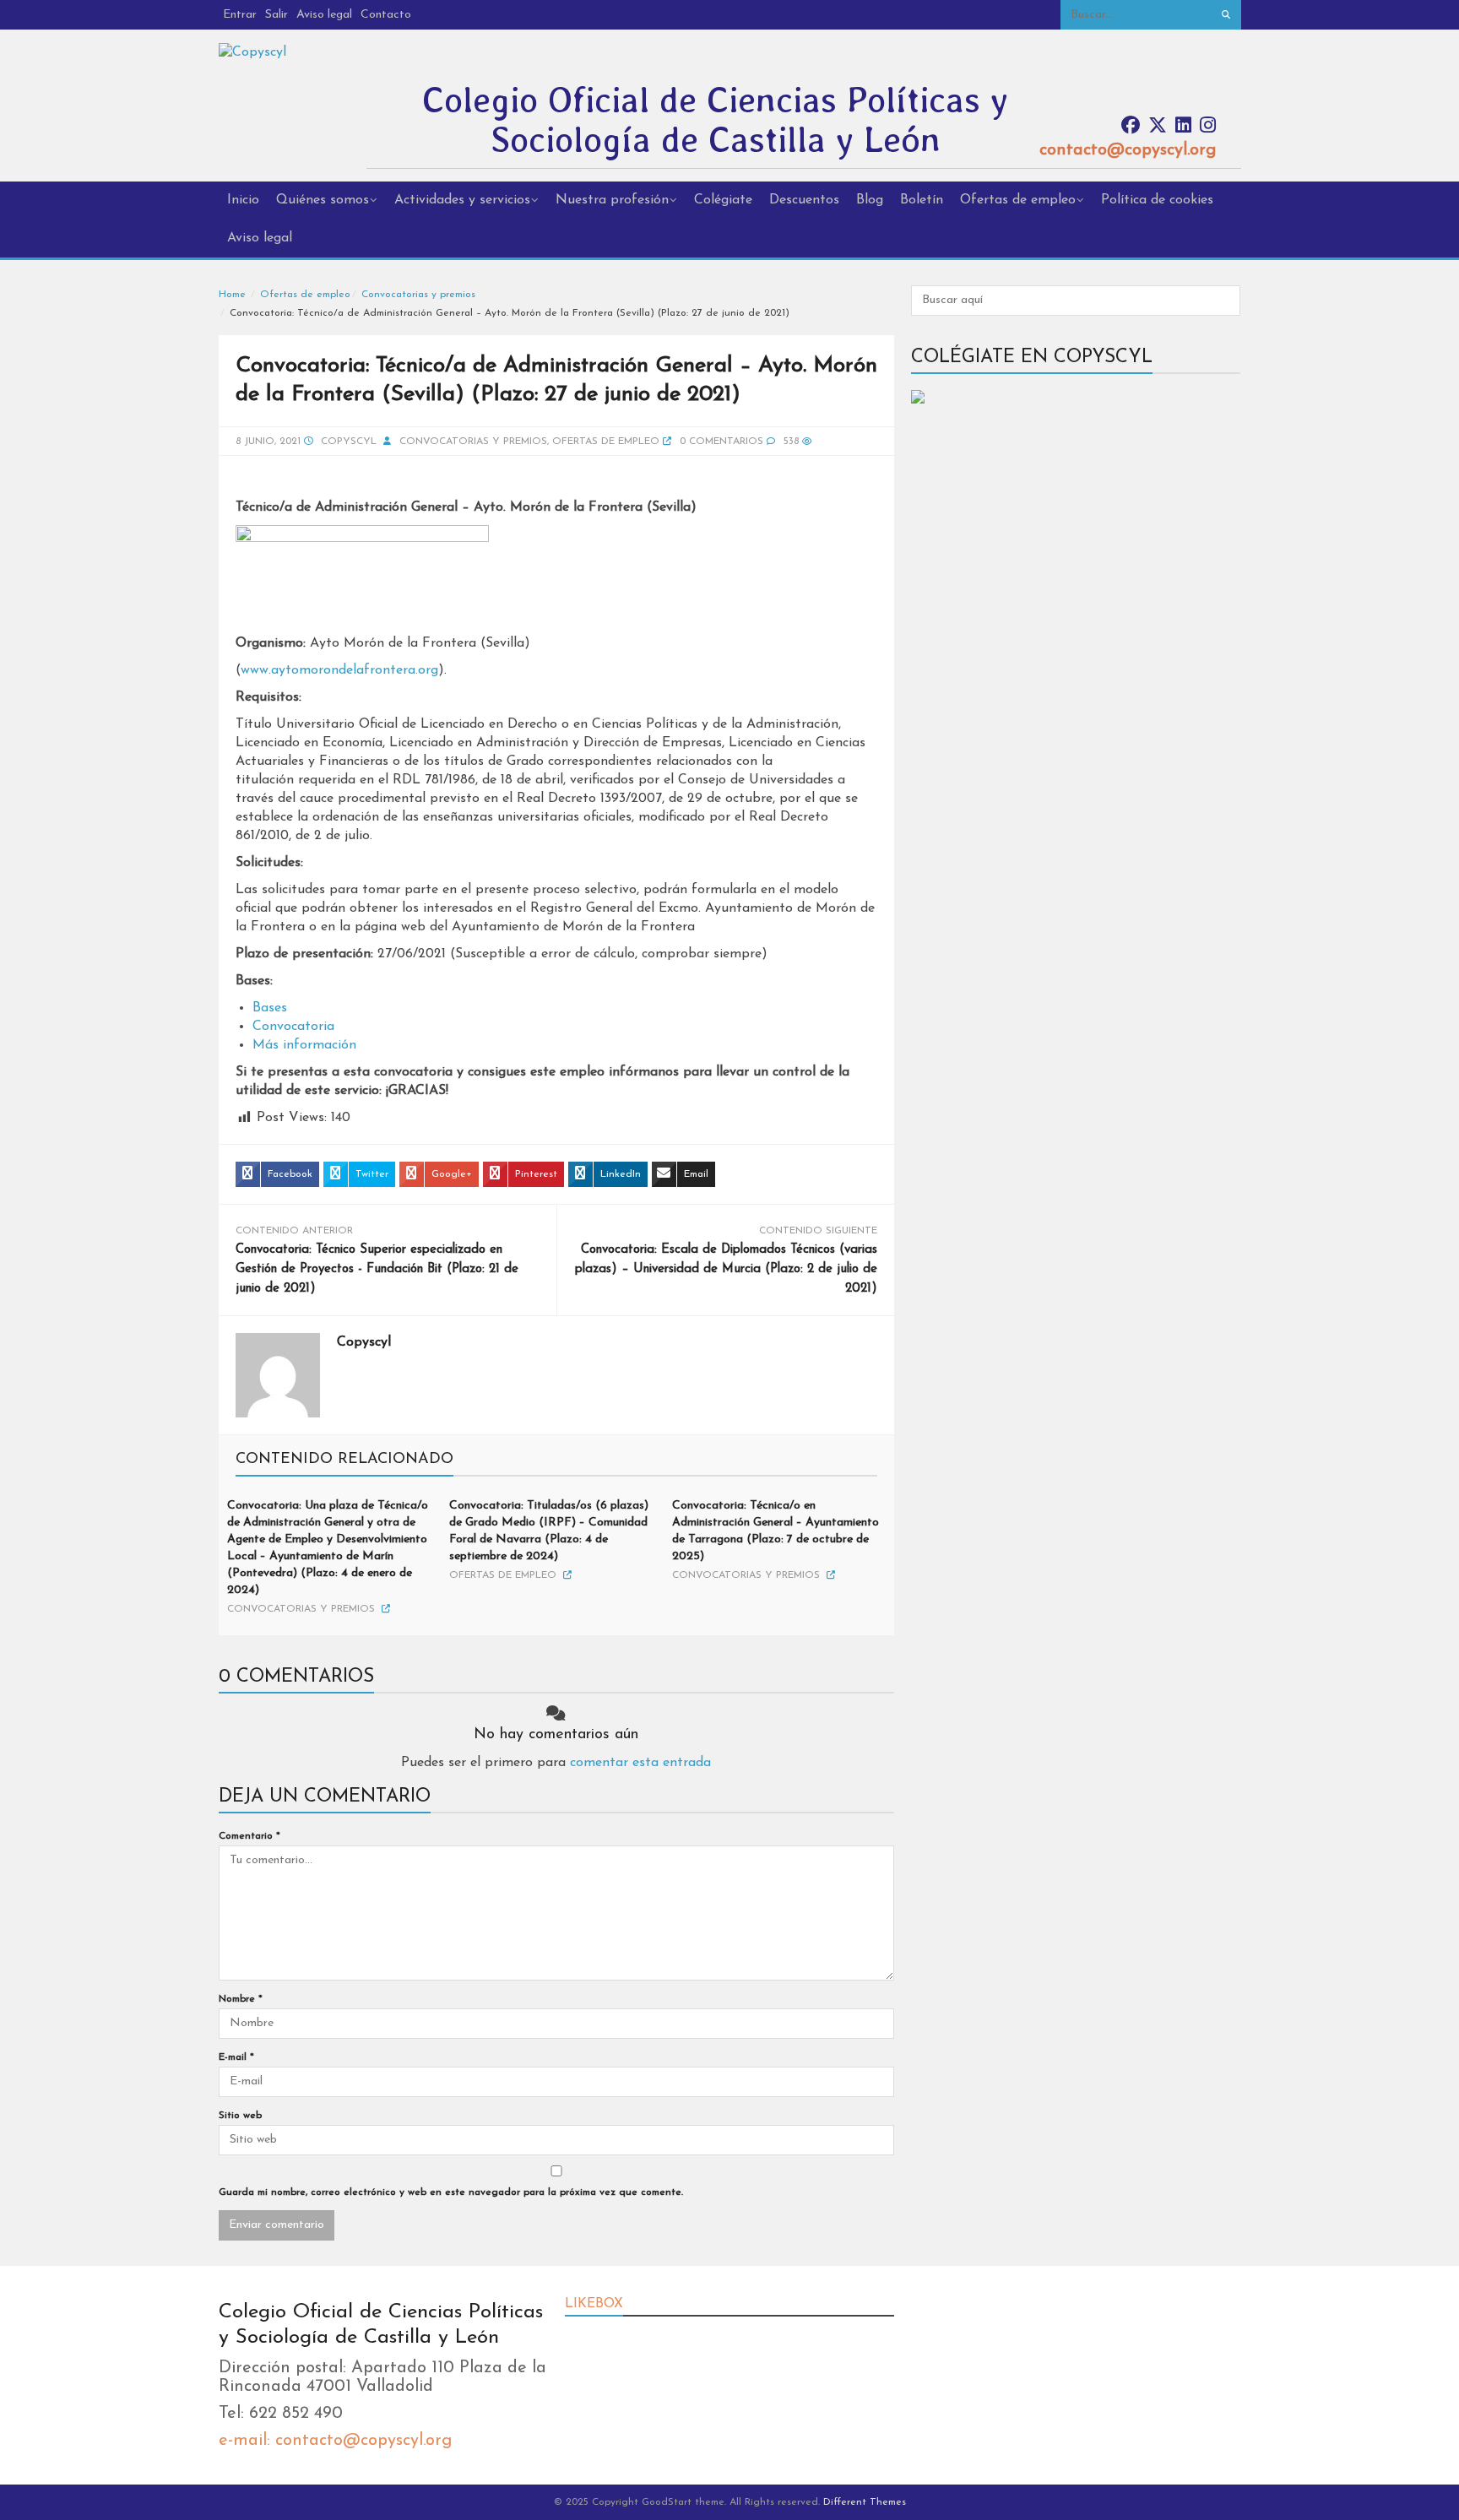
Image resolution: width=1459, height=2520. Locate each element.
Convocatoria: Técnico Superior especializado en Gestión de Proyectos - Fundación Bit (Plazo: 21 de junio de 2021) (377, 1269)
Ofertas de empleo (1018, 200)
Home (232, 295)
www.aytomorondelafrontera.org (339, 670)
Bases (270, 1008)
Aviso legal (324, 15)
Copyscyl (349, 442)
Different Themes (865, 2502)
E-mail (236, 2057)
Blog (870, 200)
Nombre (241, 1999)
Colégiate (723, 200)
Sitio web (240, 2116)
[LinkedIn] (1183, 126)
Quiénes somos (323, 200)
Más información (304, 1045)
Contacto (386, 15)
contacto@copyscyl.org (1128, 150)
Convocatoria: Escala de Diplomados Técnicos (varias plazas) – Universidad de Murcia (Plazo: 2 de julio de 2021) (726, 1269)
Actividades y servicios (462, 200)
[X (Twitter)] (1158, 126)
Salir (277, 15)
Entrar (240, 15)
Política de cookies (1157, 200)
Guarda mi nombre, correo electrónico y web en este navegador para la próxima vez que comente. (451, 2192)
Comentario (249, 1836)
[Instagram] (1208, 126)
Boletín (922, 200)
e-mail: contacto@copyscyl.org (335, 2441)
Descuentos (804, 200)
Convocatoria (293, 1027)
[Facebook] (1131, 126)
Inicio (243, 200)
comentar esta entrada (640, 1763)
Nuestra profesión (612, 200)
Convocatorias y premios (418, 295)
